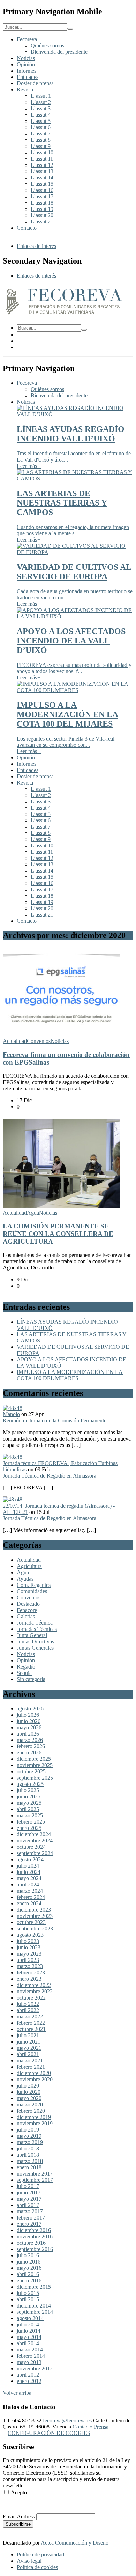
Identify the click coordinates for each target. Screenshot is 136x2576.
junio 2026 (29, 1721)
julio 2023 (28, 1941)
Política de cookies (37, 2567)
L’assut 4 (41, 115)
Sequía (24, 1673)
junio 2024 (29, 1872)
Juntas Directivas (35, 1642)
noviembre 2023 (35, 1916)
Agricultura (29, 1566)
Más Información (22, 2504)
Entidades (28, 77)
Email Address (19, 2516)
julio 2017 (28, 2186)
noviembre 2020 (35, 2079)
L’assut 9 (41, 146)
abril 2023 (28, 1960)
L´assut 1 (41, 96)
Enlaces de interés (36, 246)
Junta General (32, 1635)
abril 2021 (28, 2054)
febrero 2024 (31, 1897)
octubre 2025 (31, 1771)
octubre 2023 (31, 1922)
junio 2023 (29, 1947)
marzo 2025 (30, 1815)
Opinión (26, 64)
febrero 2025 (31, 1822)
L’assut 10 (42, 152)
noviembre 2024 (35, 1841)
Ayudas (25, 1579)
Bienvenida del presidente (59, 52)
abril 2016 (28, 2274)
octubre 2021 (31, 2029)
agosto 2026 (30, 1709)
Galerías (26, 1616)
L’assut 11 (42, 159)
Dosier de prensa (35, 83)
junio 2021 (29, 2042)
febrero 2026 (31, 1746)
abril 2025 (28, 1809)
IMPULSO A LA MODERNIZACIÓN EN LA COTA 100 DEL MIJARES (70, 1375)
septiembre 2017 (35, 2180)
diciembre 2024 (34, 1834)
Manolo (11, 1414)
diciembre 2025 (34, 1759)
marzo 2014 (30, 2350)
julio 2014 (28, 2324)
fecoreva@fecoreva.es (67, 2420)
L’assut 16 (42, 190)
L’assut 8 (41, 140)
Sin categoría (31, 1679)
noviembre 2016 (35, 2236)
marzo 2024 (30, 1891)
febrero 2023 (31, 1973)
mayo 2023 (29, 1954)
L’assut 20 (42, 215)
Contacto (27, 228)
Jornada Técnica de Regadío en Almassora (50, 1476)
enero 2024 (29, 1903)
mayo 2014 (29, 2337)
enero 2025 (29, 1828)
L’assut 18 (42, 203)
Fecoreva (27, 39)
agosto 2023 (30, 1935)
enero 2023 (29, 1979)
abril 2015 (28, 2299)
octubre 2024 (31, 1847)
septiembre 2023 (35, 1929)
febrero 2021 (31, 2067)
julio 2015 (28, 2293)
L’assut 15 (42, 184)
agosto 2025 (30, 1784)
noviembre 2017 (35, 2174)
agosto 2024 (30, 1859)
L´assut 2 (41, 102)
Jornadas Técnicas (37, 1629)
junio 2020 (29, 2092)
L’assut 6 (41, 127)
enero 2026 (29, 1753)
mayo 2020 (29, 2098)
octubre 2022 (31, 1998)
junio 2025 (29, 1797)
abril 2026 (28, 1734)
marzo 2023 (30, 1966)
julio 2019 (28, 2130)
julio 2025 (28, 1790)
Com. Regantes (34, 1585)
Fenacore (27, 1610)
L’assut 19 (42, 209)
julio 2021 (28, 2035)
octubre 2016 (31, 2243)
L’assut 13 (42, 171)
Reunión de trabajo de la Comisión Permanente (55, 1421)
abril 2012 (28, 2375)
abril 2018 (28, 2155)
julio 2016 (28, 2255)
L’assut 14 (42, 178)
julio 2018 (28, 2148)
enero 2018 (29, 2167)
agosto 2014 (30, 2318)
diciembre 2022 (34, 1985)
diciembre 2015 (34, 2287)
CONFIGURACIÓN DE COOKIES (49, 2433)
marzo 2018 (30, 2161)
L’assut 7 (41, 134)
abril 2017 (28, 2205)
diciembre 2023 (34, 1910)
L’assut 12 (42, 165)
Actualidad (15, 1041)
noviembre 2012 (35, 2368)
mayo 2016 (29, 2268)
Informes (27, 71)
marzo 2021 (30, 2060)
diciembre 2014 (34, 2306)
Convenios (39, 1041)
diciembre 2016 (34, 2230)
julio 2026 (28, 1715)
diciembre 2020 (34, 2073)
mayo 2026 (29, 1727)
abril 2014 (28, 2343)
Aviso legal (29, 2561)
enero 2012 (29, 2381)
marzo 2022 (30, 2016)
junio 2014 (29, 2331)
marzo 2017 (30, 2211)
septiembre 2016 (35, 2249)
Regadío (26, 1667)
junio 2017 (29, 2192)
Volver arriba (17, 2393)
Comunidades (32, 1591)
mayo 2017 (29, 2199)
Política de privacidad (40, 2555)
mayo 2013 (29, 2362)
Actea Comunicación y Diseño (75, 2543)
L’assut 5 (41, 121)
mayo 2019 (29, 2136)
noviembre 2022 (35, 1991)
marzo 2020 (30, 2104)
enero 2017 (29, 2224)
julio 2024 (28, 1866)
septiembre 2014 (35, 2312)
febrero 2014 (31, 2356)
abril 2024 (28, 1885)
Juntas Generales (35, 1648)
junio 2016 (29, 2262)
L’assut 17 (42, 196)
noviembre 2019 (35, 2123)
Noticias (26, 58)
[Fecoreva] (64, 315)
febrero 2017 (31, 2218)
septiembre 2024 (35, 1853)
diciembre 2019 (34, 2117)
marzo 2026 (30, 1740)
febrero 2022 (31, 2023)
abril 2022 (28, 2010)
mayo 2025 (29, 1803)
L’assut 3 (41, 108)
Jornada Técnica (35, 1623)
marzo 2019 (30, 2142)
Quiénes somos (47, 46)
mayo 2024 (29, 1878)
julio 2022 (28, 2004)
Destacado (28, 1604)
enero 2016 (29, 2280)
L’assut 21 (42, 222)
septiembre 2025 (35, 1778)
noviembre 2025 (35, 1765)
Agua (33, 1213)
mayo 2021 (29, 2048)
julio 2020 (28, 2086)
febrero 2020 (31, 2111)
